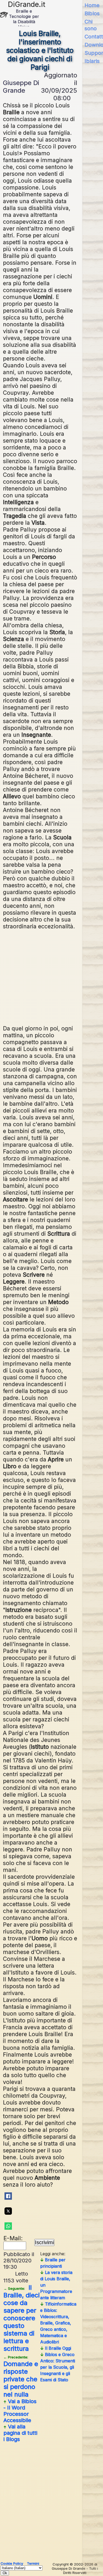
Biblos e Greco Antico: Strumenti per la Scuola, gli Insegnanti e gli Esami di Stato (58, 2367)
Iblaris (92, 61)
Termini (33, 2563)
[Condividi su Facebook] (8, 2196)
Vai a (20, 2411)
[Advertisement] (53, 977)
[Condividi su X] (8, 2211)
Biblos (92, 13)
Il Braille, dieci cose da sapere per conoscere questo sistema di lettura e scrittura (22, 2318)
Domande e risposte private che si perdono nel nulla (21, 2377)
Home (92, 5)
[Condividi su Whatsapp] (8, 2226)
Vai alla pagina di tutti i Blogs (20, 2433)
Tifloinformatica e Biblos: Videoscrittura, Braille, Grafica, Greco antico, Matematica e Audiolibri (58, 2323)
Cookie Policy (12, 2563)
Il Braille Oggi (56, 2348)
